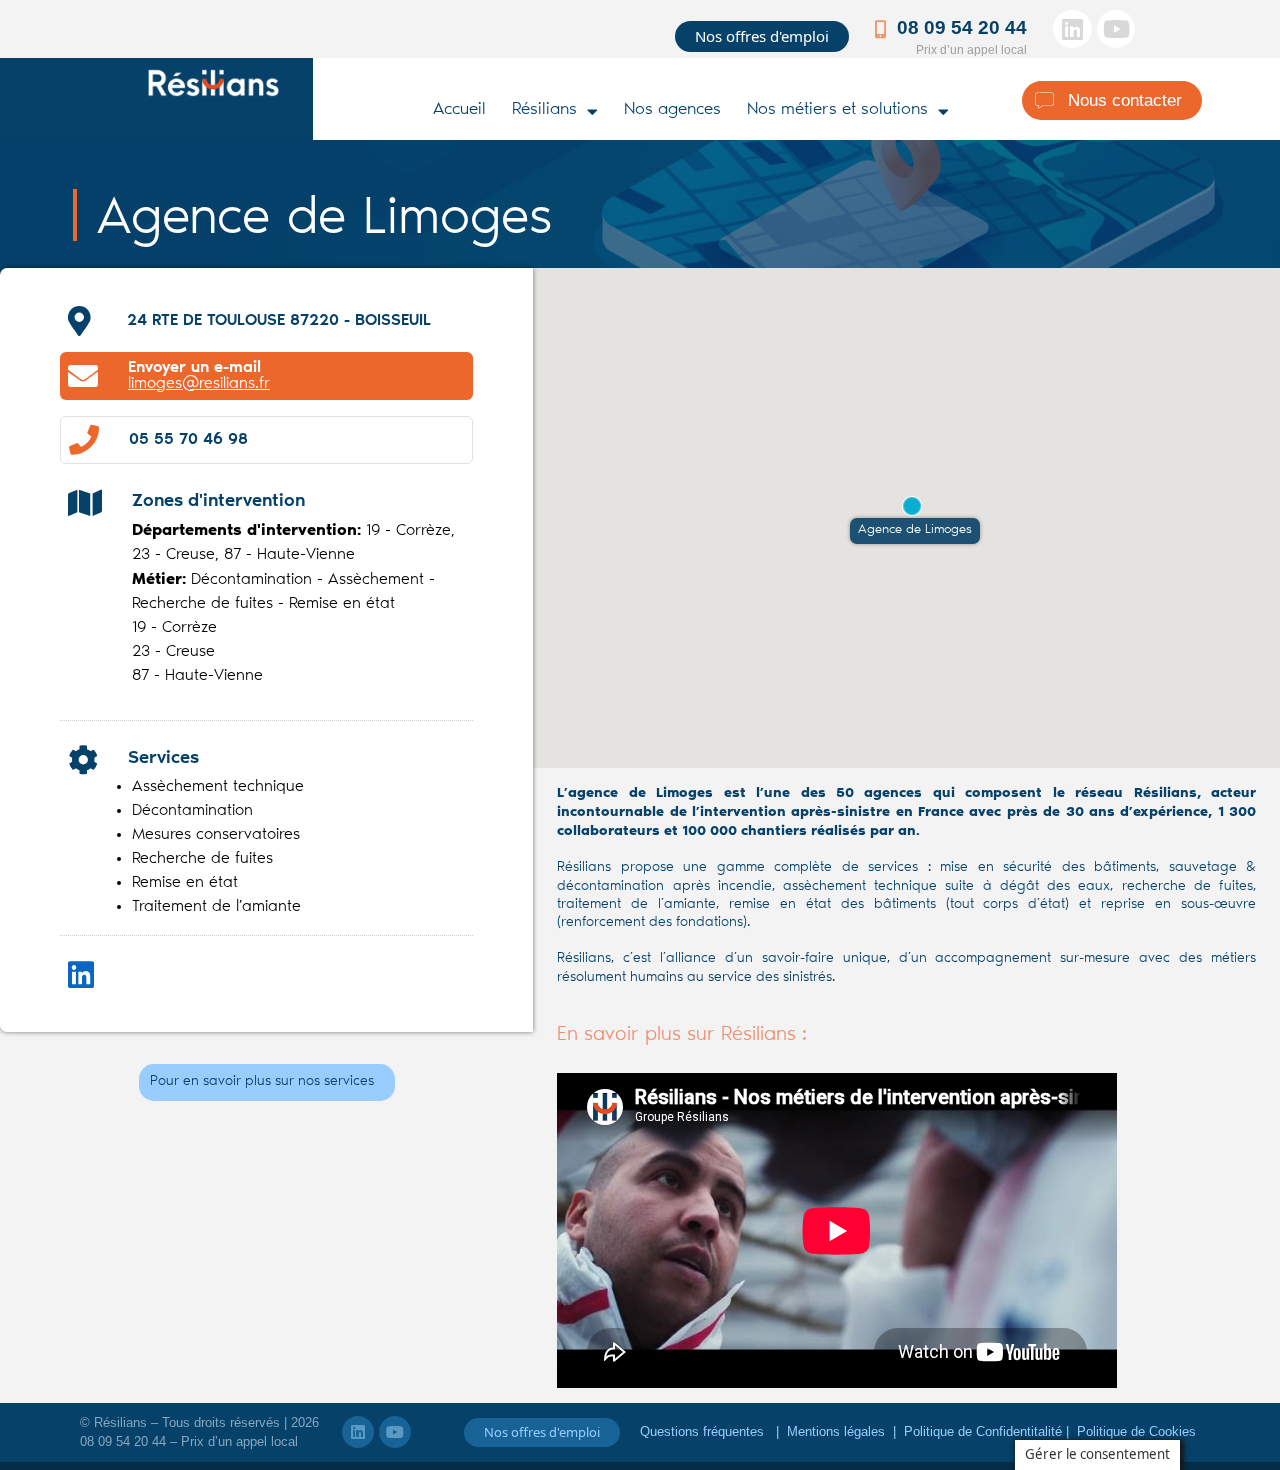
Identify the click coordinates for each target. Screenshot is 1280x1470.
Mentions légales (836, 1431)
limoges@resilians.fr (199, 384)
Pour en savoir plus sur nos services (262, 1082)
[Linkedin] (1072, 29)
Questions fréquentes (704, 1431)
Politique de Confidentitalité (985, 1431)
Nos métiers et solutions (837, 110)
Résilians (544, 110)
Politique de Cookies (1136, 1431)
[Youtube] (1116, 29)
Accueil (459, 110)
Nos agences (672, 110)
